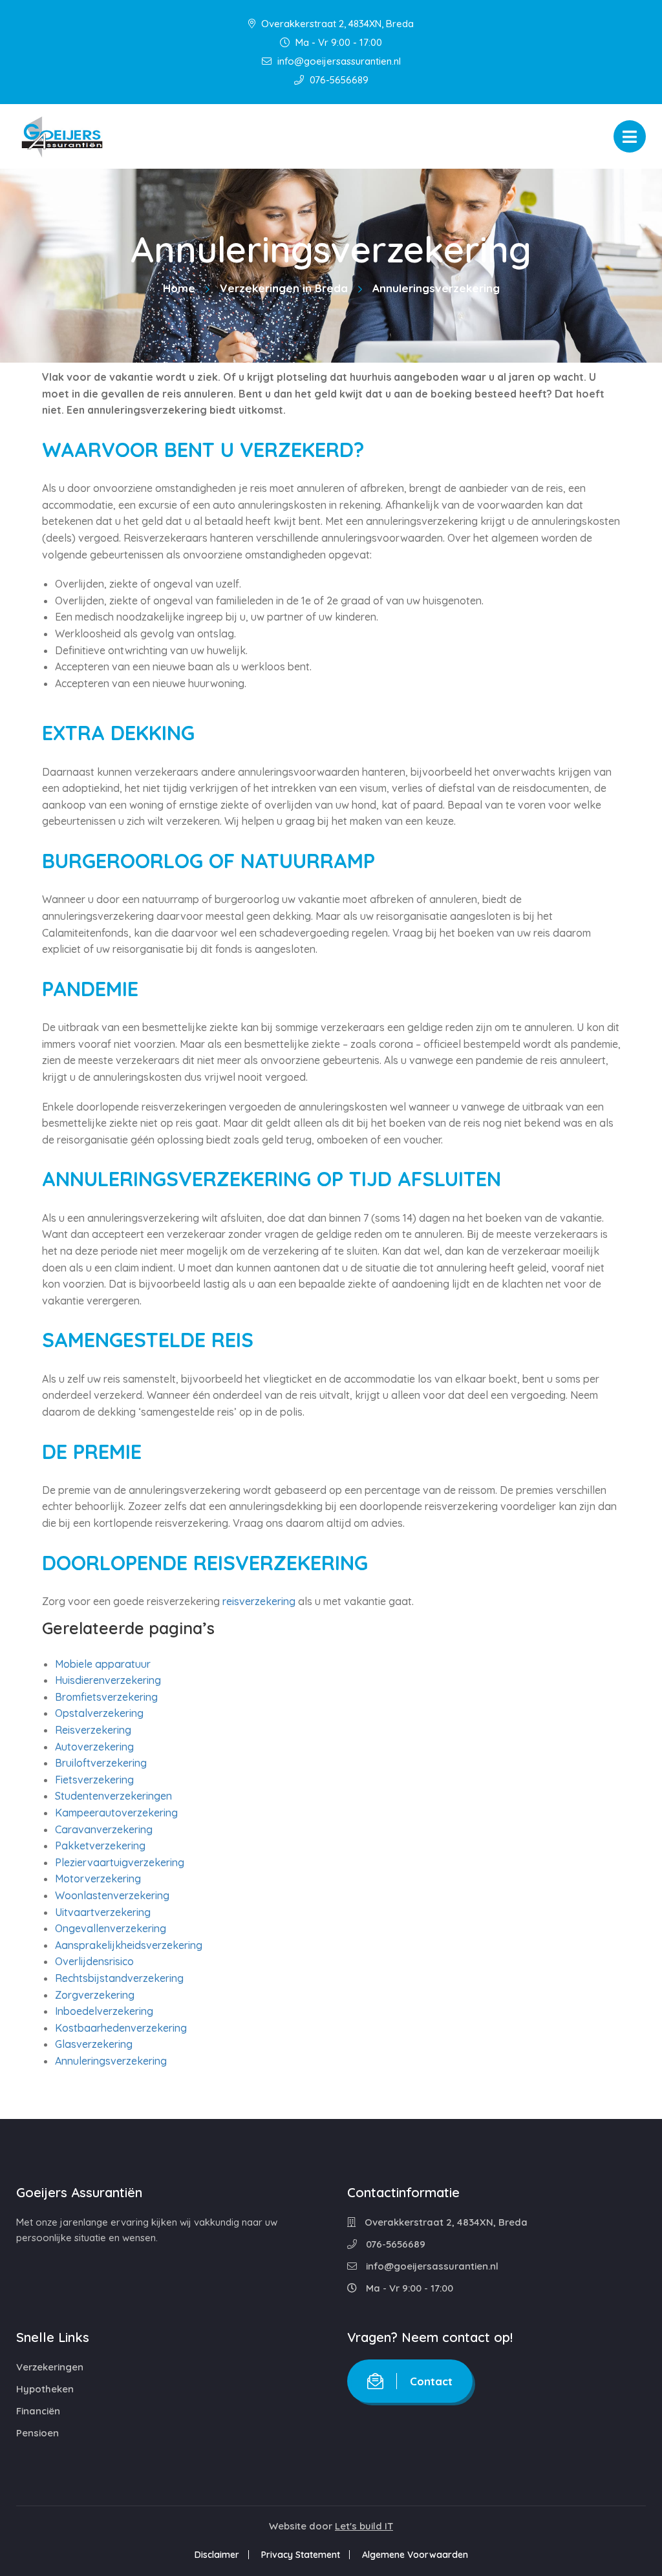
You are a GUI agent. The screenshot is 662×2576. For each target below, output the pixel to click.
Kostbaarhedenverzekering (121, 2028)
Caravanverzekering (104, 1829)
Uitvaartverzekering (103, 1912)
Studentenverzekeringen (113, 1796)
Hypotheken (45, 2389)
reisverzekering (259, 1601)
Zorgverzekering (95, 1995)
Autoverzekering (94, 1747)
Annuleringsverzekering (111, 2061)
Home (179, 288)
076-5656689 (338, 80)
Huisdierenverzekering (108, 1680)
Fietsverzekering (94, 1780)
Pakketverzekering (100, 1846)
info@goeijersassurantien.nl (338, 61)
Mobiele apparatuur (103, 1664)
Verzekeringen (50, 2367)
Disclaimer (217, 2555)
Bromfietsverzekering (106, 1697)
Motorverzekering (98, 1879)
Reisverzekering (93, 1730)
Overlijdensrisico (94, 1961)
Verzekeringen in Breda (284, 288)
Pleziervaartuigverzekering (120, 1862)
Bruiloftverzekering (101, 1763)
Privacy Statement (301, 2555)
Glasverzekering (94, 2044)
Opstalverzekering (99, 1713)
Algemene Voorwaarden (415, 2555)
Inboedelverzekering (104, 2011)
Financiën (38, 2411)
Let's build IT (364, 2526)
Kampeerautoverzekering (116, 1813)
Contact (431, 2381)
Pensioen (37, 2433)
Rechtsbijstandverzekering (119, 1978)
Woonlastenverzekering (112, 1895)
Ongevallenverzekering (111, 1928)
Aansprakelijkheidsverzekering (129, 1945)
